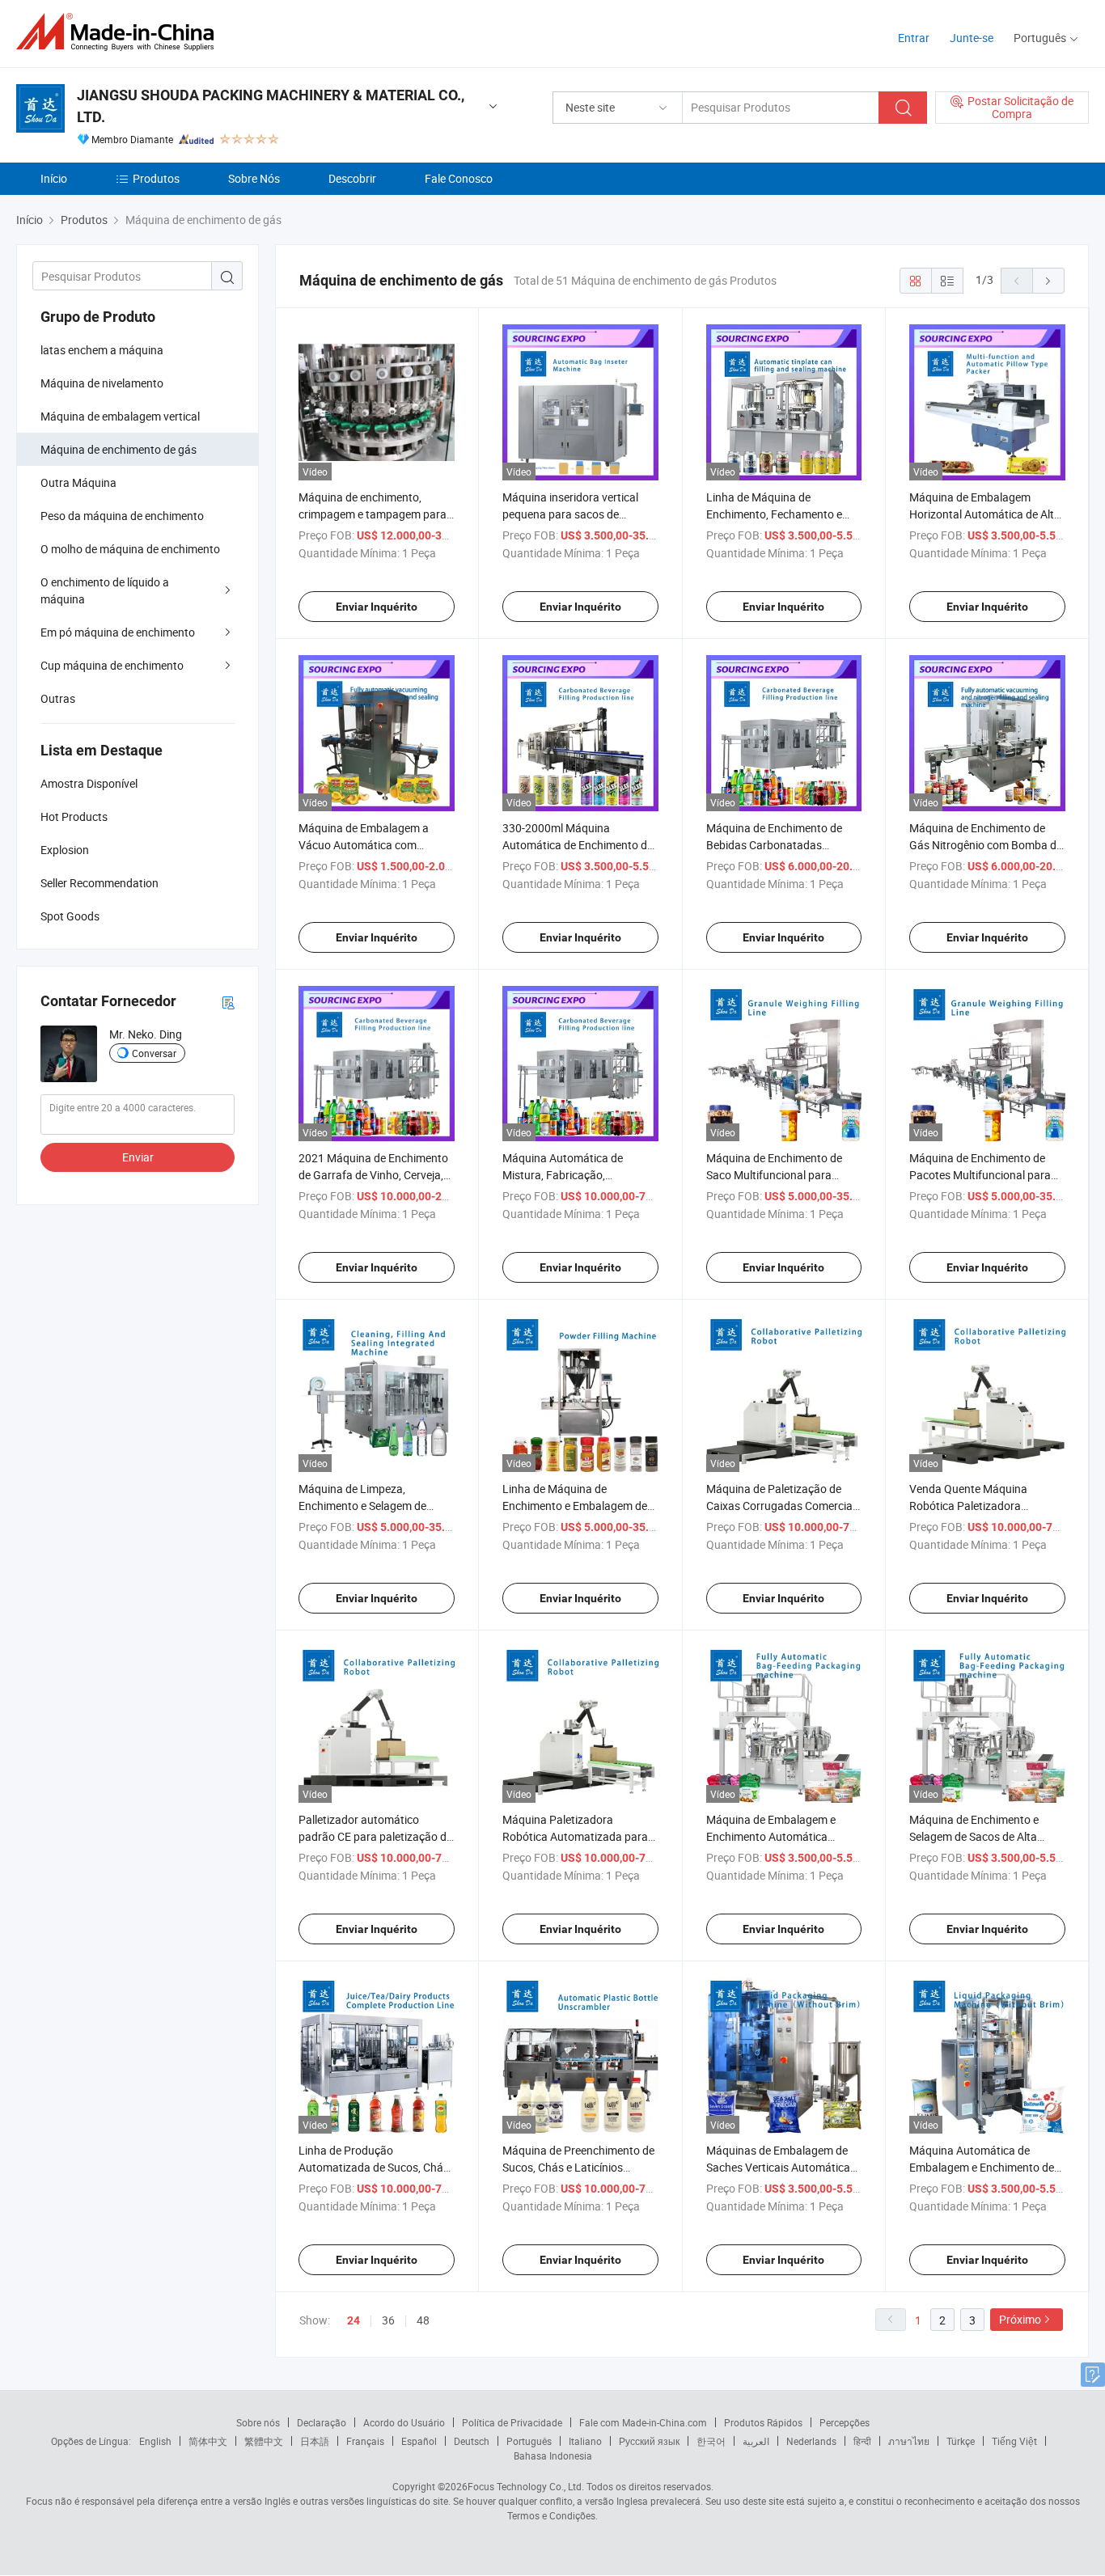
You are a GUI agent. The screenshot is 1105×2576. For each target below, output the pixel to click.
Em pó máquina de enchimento (118, 632)
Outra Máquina (78, 482)
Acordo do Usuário (404, 2422)
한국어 (711, 2441)
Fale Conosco (459, 178)
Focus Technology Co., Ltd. (526, 2486)
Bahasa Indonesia (553, 2455)
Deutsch (472, 2441)
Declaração (322, 2422)
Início (54, 178)
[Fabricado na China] (120, 32)
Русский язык (649, 2441)
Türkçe (961, 2441)
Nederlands (811, 2441)
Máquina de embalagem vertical (120, 416)
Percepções (845, 2422)
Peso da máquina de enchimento (122, 516)
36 (388, 2320)
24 (354, 2320)
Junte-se (972, 38)
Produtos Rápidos (763, 2422)
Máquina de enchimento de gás (119, 449)
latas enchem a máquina (102, 350)
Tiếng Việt (1014, 2441)
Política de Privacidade (512, 2422)
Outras (58, 698)
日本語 (315, 2441)
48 (423, 2320)
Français (365, 2441)
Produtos (156, 178)
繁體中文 (264, 2441)
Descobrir (352, 178)
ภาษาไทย (909, 2441)
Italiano (585, 2441)
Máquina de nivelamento (102, 383)
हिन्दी (862, 2441)
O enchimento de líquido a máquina (105, 590)
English (155, 2441)
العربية (756, 2441)
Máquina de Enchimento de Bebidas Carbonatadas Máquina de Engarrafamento (779, 845)
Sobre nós (258, 2422)
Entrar (914, 38)
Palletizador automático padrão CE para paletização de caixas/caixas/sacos (375, 1836)
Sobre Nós (254, 178)
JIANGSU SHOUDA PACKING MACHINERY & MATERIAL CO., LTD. (271, 106)
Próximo (1020, 2319)
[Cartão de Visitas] (228, 1002)
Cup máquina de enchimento (112, 665)
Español (419, 2441)
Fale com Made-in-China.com (643, 2422)
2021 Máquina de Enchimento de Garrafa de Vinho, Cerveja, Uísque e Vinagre (373, 1175)
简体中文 (208, 2441)
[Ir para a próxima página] (1048, 281)
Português (529, 2441)
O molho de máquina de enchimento (130, 549)
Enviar (138, 1157)
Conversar (154, 1053)
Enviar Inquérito (377, 607)
